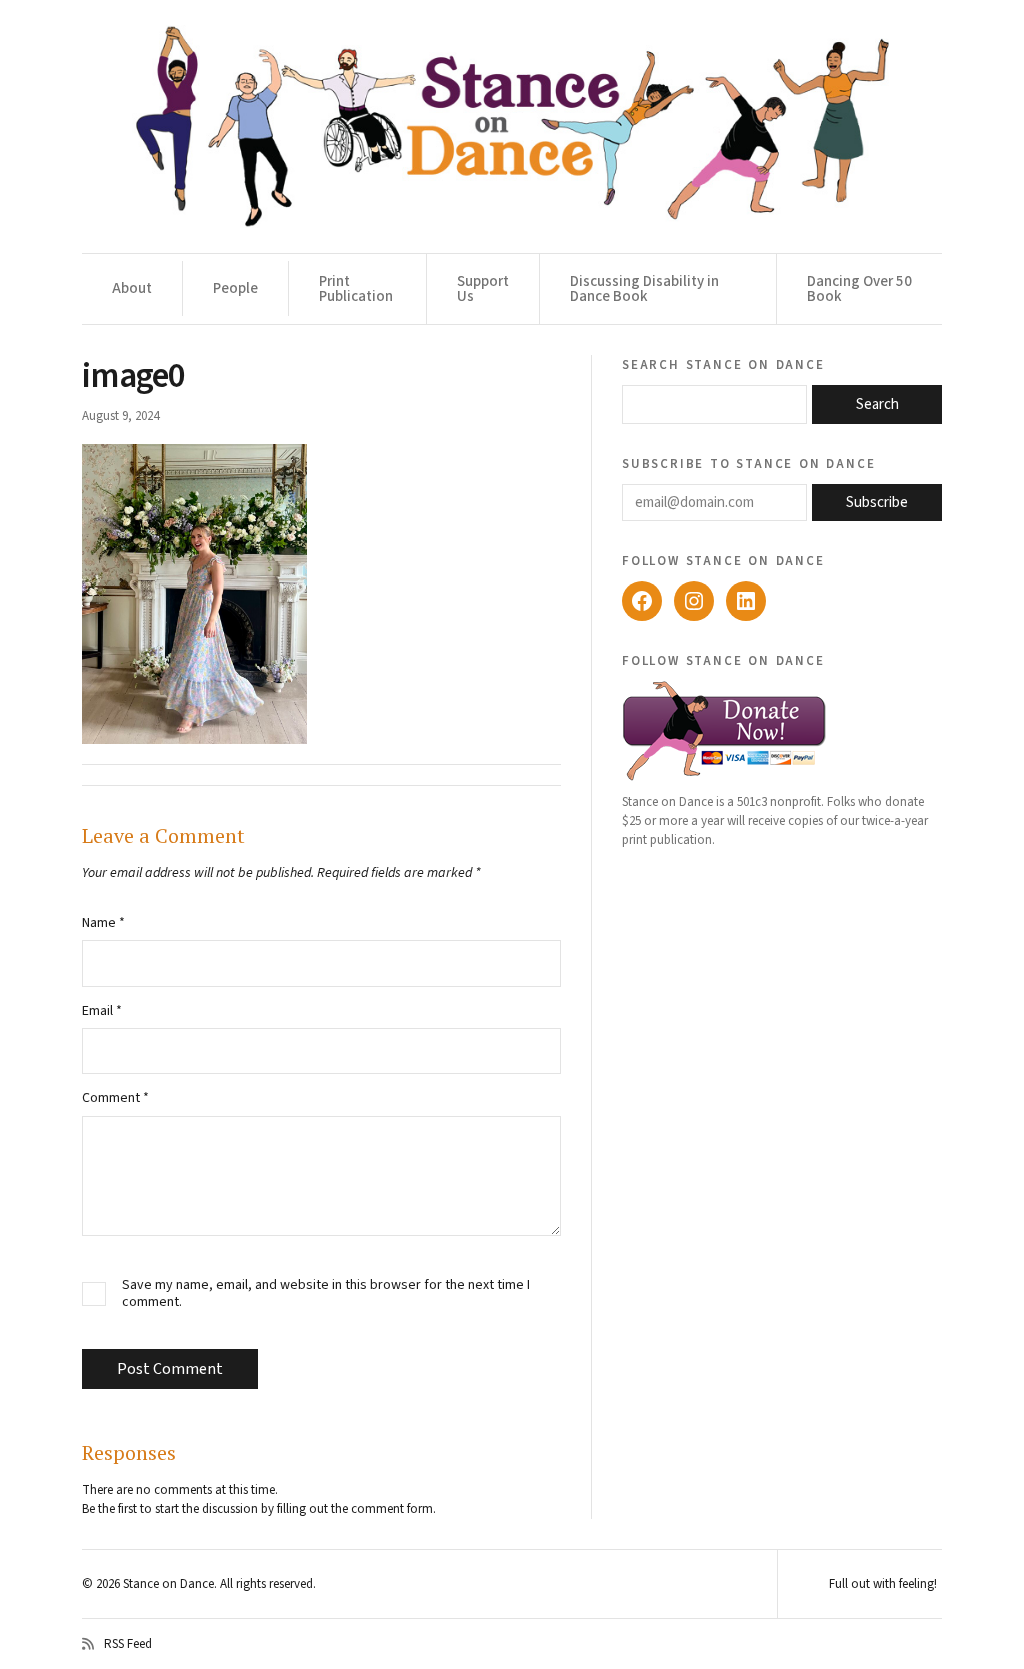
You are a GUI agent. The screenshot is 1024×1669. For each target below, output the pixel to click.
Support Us (483, 289)
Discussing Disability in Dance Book (644, 289)
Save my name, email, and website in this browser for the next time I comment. (326, 1294)
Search (877, 404)
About (132, 288)
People (235, 288)
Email (102, 1011)
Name (103, 923)
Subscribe (877, 502)
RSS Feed (128, 1644)
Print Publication (356, 289)
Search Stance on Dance (723, 364)
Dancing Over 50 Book (859, 289)
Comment (115, 1098)
